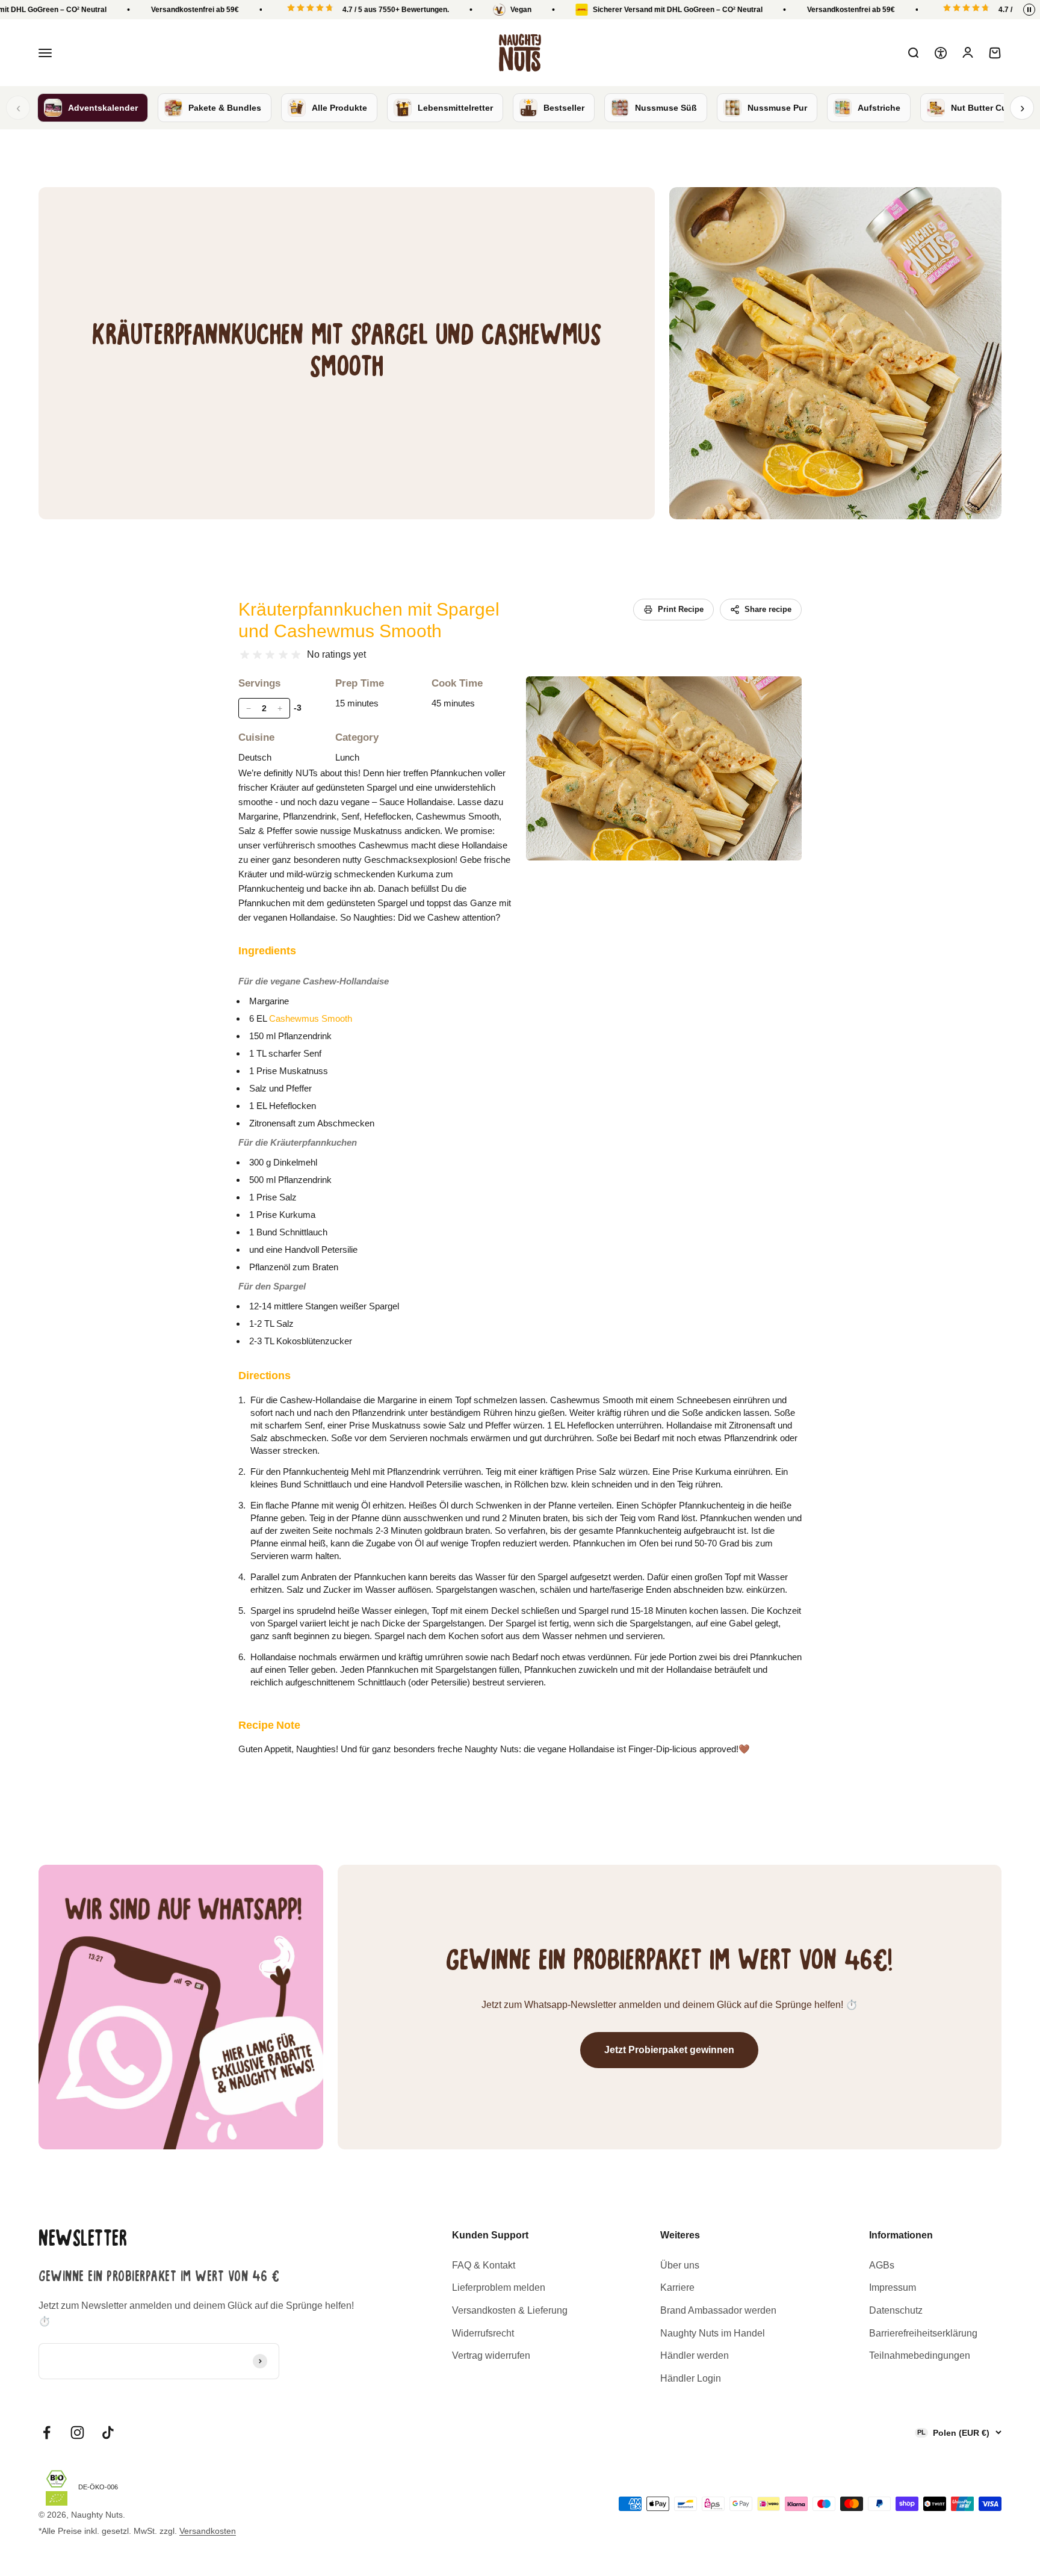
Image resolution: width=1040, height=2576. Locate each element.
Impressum (893, 2287)
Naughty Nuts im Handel (713, 2333)
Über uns (680, 2265)
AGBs (882, 2265)
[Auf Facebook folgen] (47, 2432)
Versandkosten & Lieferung (510, 2310)
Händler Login (691, 2378)
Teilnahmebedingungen (920, 2355)
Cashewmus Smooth (311, 1018)
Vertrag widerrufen (491, 2355)
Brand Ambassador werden (718, 2310)
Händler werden (695, 2355)
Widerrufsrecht (483, 2333)
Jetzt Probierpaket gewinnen (669, 2050)
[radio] (245, 655)
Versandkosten (208, 2531)
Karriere (677, 2287)
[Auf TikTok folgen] (108, 2432)
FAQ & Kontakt (484, 2265)
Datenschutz (896, 2310)
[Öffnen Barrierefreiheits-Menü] (941, 53)
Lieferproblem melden (499, 2287)
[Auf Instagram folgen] (77, 2432)
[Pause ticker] (1029, 10)
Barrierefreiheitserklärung (923, 2333)
